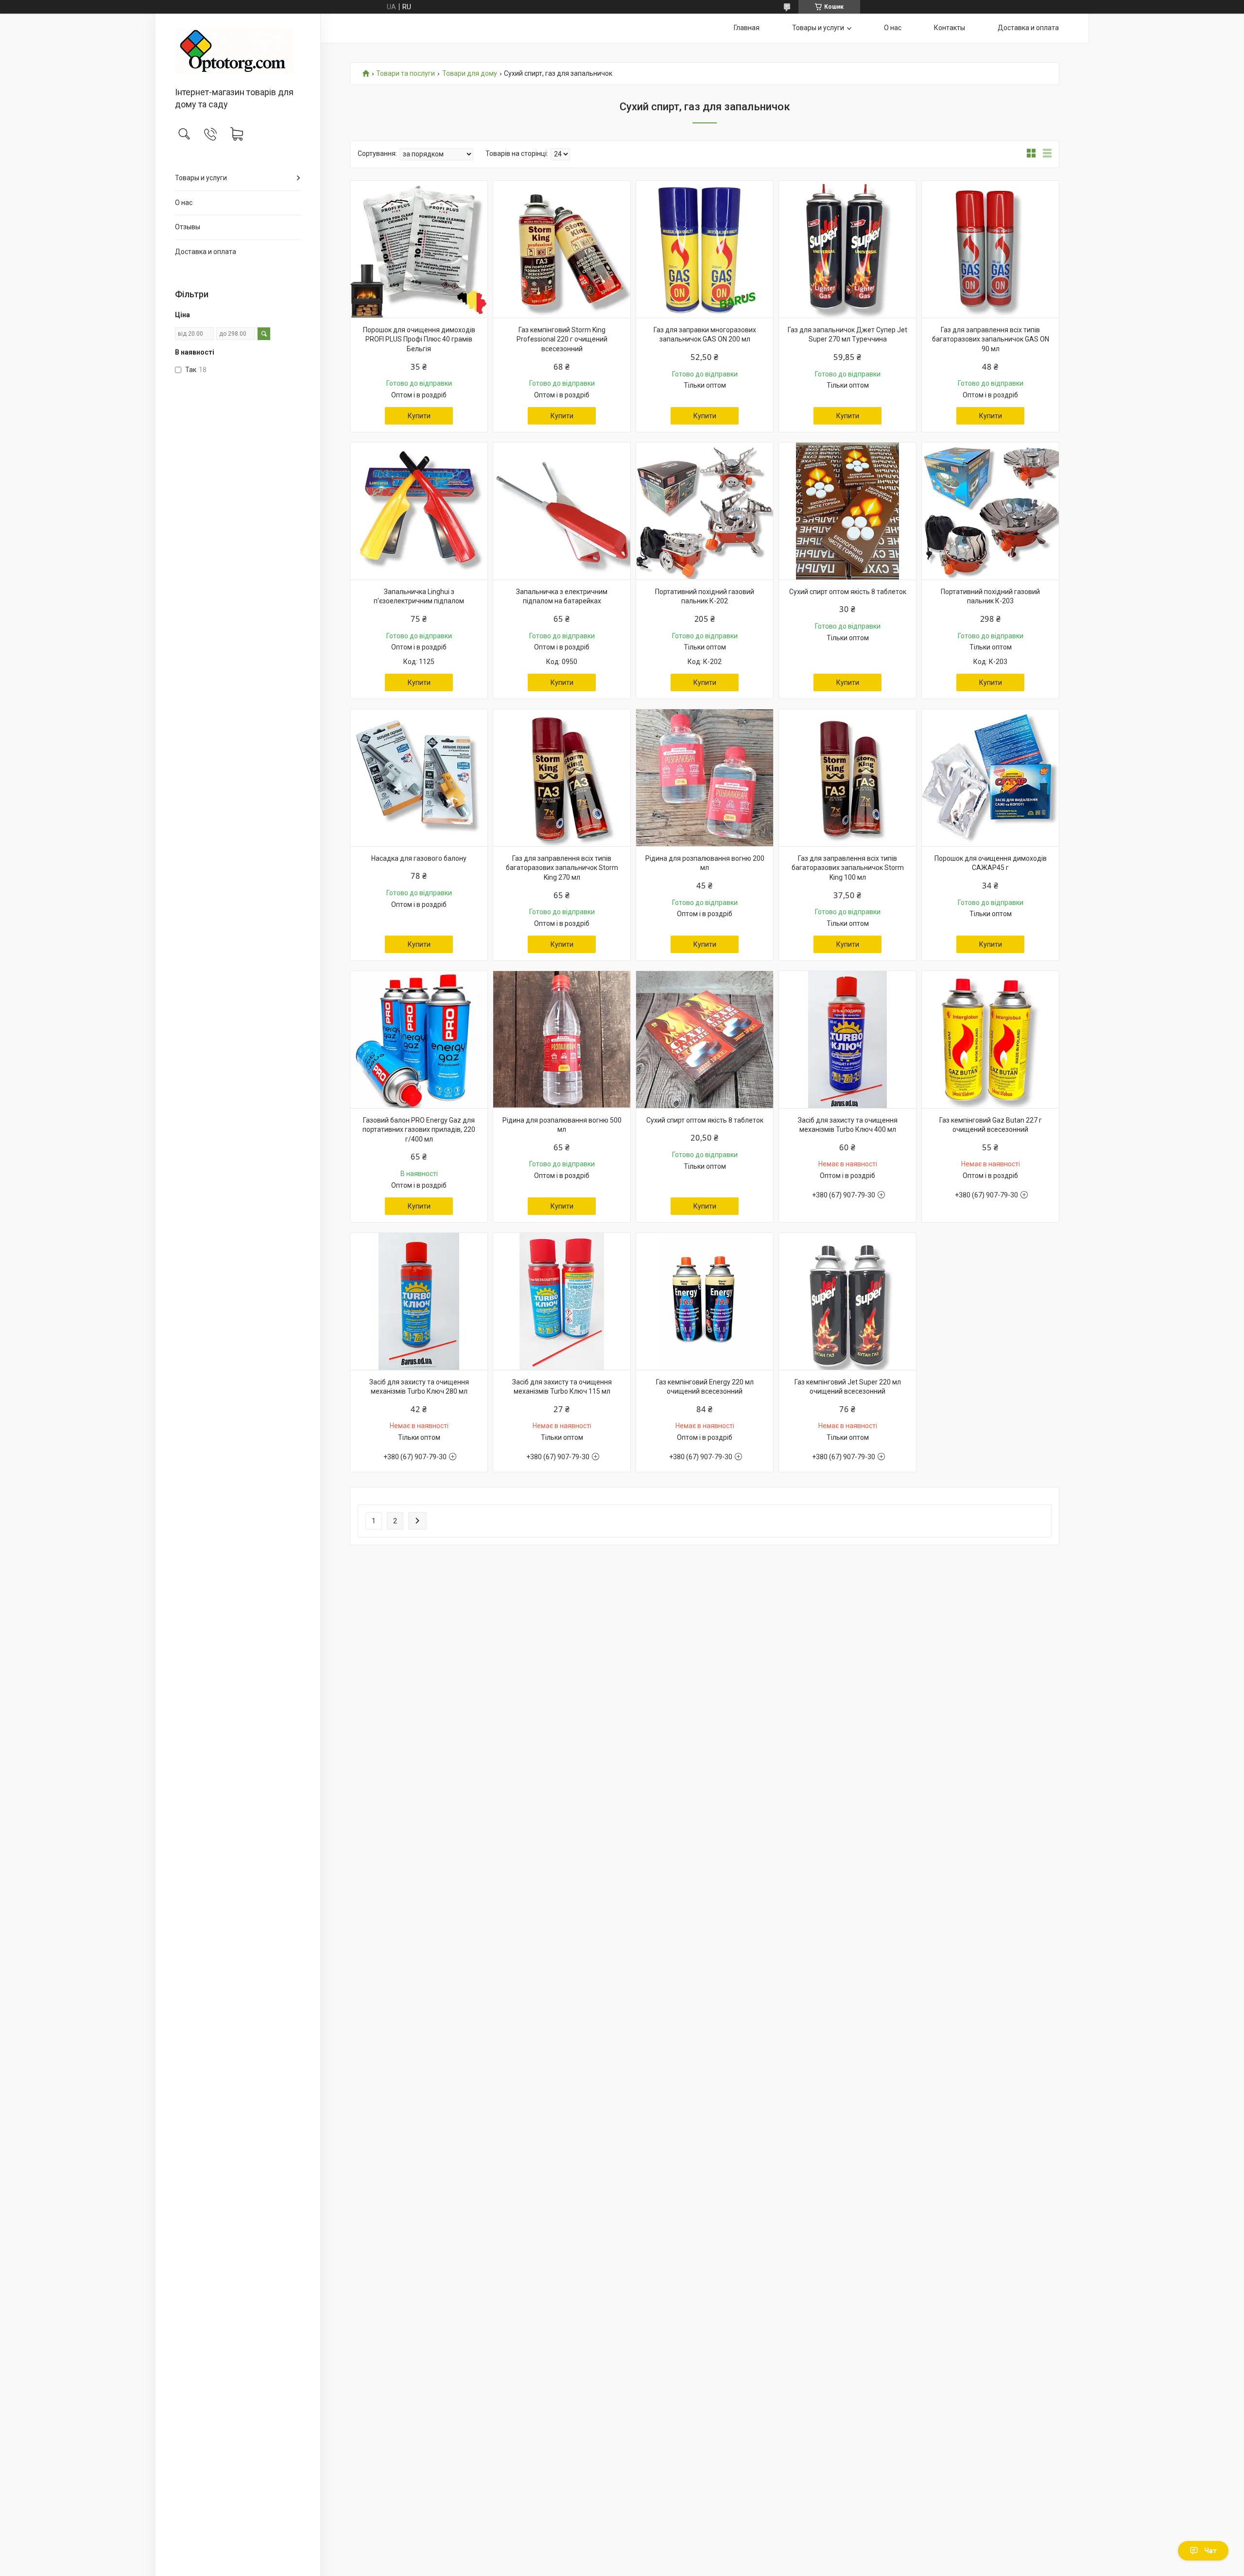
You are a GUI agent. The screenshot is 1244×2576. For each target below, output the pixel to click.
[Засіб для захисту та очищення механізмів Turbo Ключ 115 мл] (562, 1301)
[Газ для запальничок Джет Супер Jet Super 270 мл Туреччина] (847, 249)
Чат (1210, 2551)
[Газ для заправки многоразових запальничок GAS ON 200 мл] (705, 249)
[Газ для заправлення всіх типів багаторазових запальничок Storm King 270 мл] (562, 778)
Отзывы (188, 227)
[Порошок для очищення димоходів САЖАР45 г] (990, 778)
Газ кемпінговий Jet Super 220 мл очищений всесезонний (848, 1387)
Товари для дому (470, 74)
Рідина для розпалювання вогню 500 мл (562, 1125)
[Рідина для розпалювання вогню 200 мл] (705, 778)
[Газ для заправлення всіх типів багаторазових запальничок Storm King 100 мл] (847, 778)
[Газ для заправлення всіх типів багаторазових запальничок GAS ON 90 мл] (990, 249)
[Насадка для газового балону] (419, 778)
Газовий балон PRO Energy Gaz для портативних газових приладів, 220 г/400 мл (419, 1130)
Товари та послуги (406, 74)
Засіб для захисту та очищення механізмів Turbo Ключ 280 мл (419, 1387)
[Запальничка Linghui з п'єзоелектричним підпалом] (419, 511)
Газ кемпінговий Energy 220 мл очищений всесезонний (705, 1387)
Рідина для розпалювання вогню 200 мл (705, 863)
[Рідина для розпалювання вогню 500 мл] (562, 1040)
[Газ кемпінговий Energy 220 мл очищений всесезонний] (705, 1301)
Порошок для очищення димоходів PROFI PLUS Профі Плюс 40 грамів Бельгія (419, 339)
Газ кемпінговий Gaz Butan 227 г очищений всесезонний (991, 1125)
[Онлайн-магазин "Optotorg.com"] (238, 51)
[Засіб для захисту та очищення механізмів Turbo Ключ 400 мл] (847, 1040)
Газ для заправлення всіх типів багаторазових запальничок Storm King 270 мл (562, 868)
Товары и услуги (201, 178)
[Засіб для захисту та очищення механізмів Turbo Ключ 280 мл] (419, 1301)
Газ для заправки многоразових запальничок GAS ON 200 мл (705, 335)
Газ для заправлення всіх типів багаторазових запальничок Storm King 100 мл (848, 868)
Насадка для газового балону (419, 858)
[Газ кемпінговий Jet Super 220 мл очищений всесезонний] (847, 1301)
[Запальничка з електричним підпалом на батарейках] (562, 511)
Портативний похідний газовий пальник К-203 (990, 597)
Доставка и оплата (206, 252)
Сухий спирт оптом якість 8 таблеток (848, 592)
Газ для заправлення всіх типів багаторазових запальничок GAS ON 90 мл (991, 339)
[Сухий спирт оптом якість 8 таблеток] (847, 511)
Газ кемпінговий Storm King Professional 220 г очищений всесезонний (562, 339)
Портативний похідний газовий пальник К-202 (705, 597)
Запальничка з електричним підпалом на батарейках (562, 597)
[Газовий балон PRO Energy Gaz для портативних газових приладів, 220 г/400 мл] (419, 1040)
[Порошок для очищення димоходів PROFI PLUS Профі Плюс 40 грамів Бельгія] (419, 249)
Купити (419, 416)
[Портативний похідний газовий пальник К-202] (705, 511)
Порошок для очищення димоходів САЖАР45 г (991, 863)
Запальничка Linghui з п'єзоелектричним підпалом (419, 597)
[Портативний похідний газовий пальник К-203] (990, 511)
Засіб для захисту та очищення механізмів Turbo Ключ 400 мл (848, 1125)
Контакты (950, 28)
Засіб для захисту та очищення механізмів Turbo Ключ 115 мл (562, 1387)
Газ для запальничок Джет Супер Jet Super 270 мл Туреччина (847, 335)
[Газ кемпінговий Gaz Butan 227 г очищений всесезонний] (990, 1040)
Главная (747, 28)
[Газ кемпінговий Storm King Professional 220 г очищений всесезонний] (562, 249)
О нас (184, 203)
